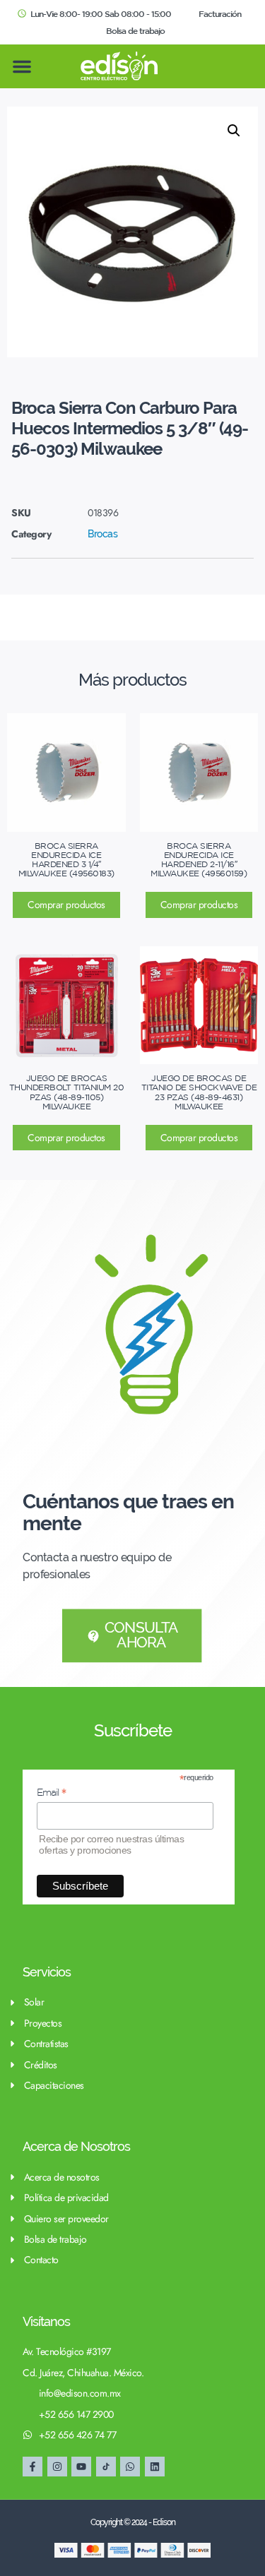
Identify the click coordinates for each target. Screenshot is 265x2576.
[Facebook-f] (33, 2467)
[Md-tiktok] (106, 2467)
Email (52, 1793)
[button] (22, 66)
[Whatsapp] (130, 2467)
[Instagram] (57, 2467)
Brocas (102, 534)
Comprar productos (66, 905)
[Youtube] (81, 2467)
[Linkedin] (155, 2467)
